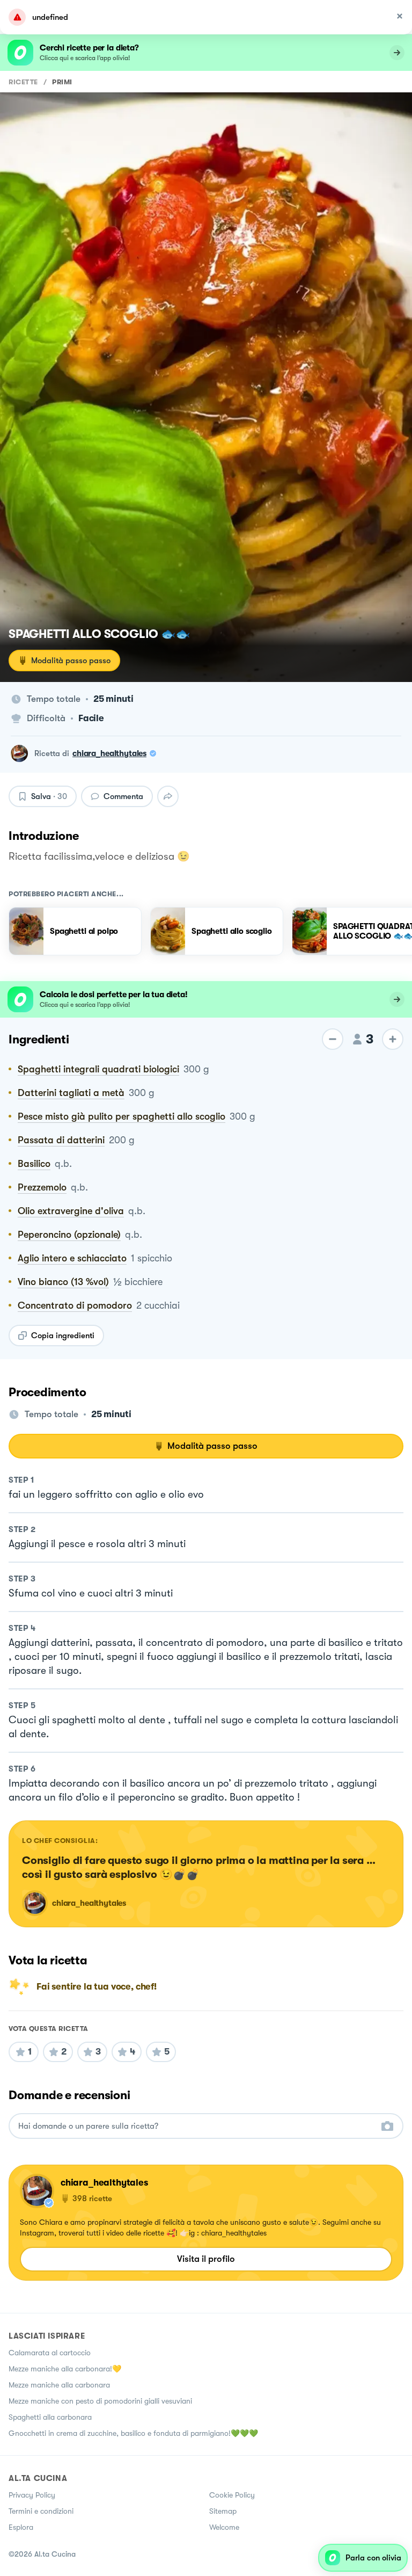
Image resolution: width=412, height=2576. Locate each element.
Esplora (21, 2527)
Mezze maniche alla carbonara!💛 (65, 2369)
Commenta (123, 796)
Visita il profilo (206, 2259)
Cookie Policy (232, 2495)
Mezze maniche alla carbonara (59, 2385)
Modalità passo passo (71, 661)
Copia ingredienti (63, 1336)
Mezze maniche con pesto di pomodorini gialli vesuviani (100, 2401)
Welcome (224, 2527)
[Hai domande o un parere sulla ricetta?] (196, 2126)
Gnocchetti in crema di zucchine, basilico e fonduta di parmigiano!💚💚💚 (133, 2433)
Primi (62, 82)
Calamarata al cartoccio (50, 2353)
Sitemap (223, 2511)
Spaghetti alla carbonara (50, 2417)
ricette (23, 82)
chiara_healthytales (109, 753)
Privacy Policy (32, 2495)
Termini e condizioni (41, 2511)
